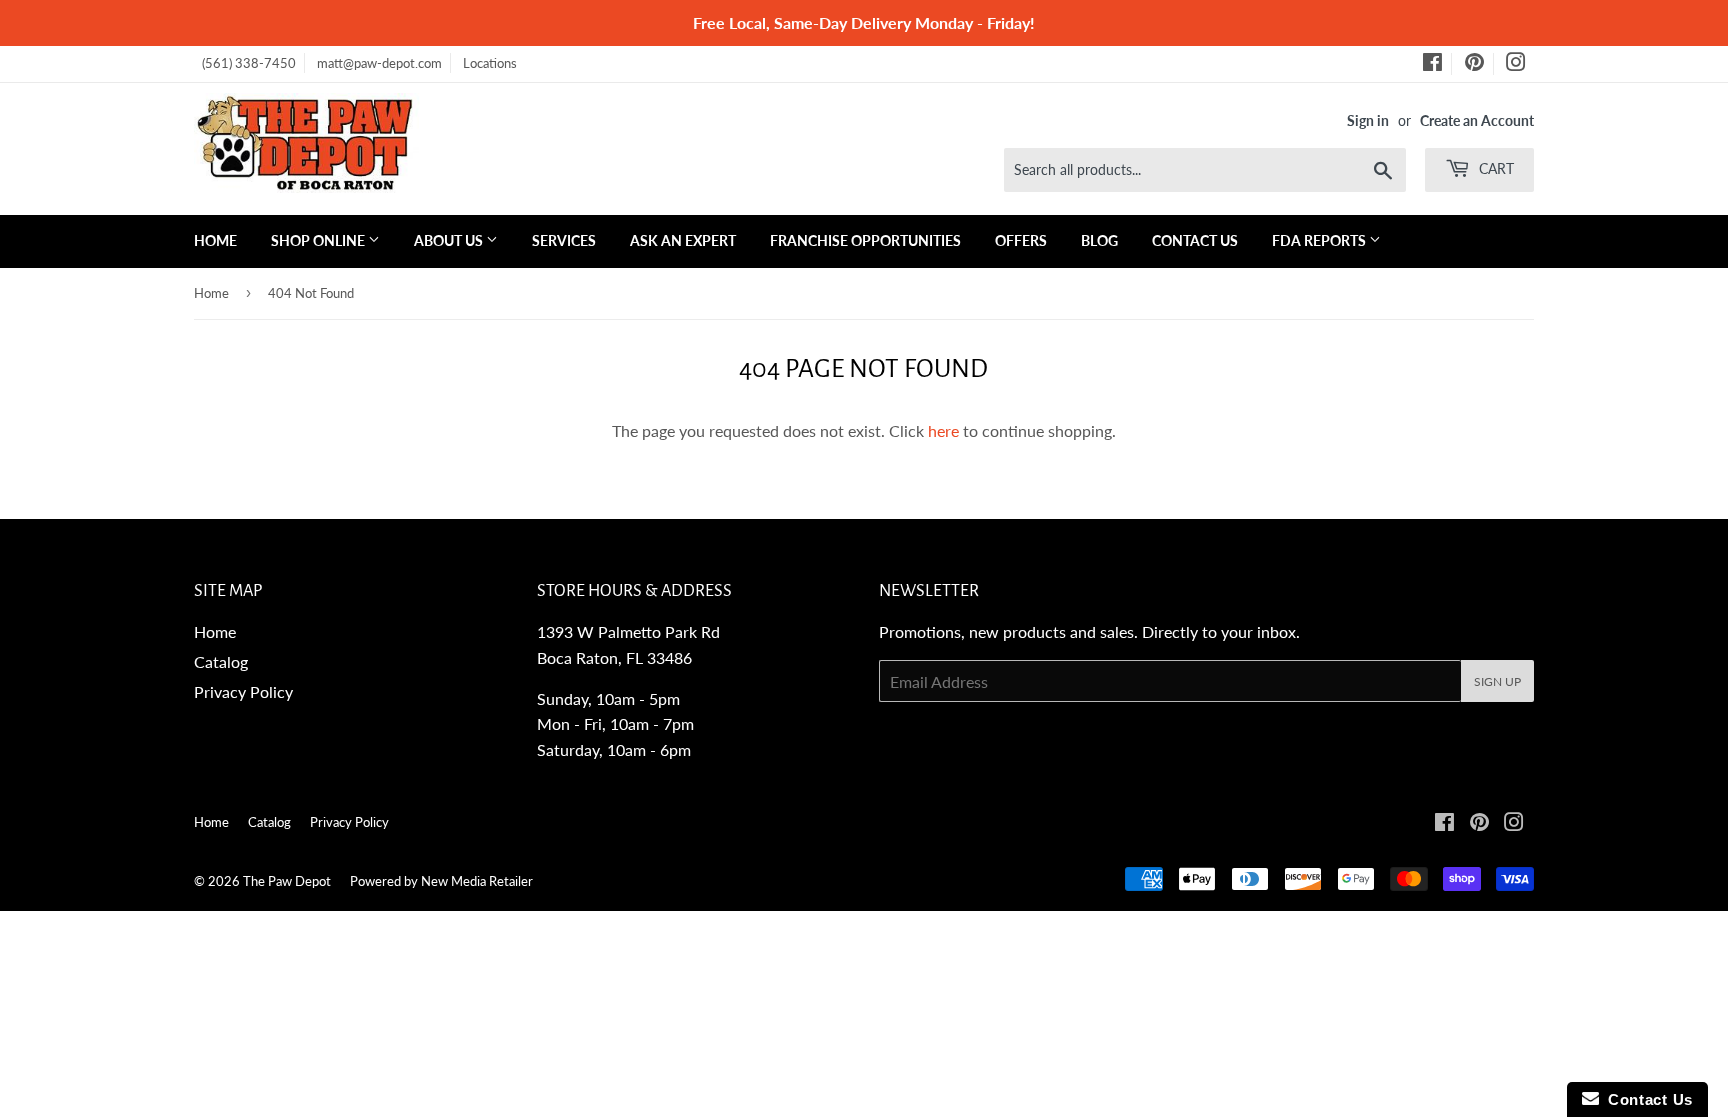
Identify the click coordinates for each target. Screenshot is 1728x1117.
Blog (1099, 240)
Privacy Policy (243, 691)
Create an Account (1477, 121)
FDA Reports (1320, 240)
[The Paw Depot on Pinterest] (1474, 65)
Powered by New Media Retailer (441, 881)
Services (564, 240)
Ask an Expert (683, 240)
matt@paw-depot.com (379, 63)
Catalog (221, 661)
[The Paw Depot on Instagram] (1516, 65)
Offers (1021, 240)
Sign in (1368, 121)
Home (215, 240)
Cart (1494, 168)
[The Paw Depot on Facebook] (1432, 65)
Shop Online (319, 240)
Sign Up (1497, 681)
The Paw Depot (287, 881)
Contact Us (1195, 240)
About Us (450, 240)
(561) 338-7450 (249, 63)
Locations (490, 63)
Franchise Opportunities (865, 240)
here (943, 430)
